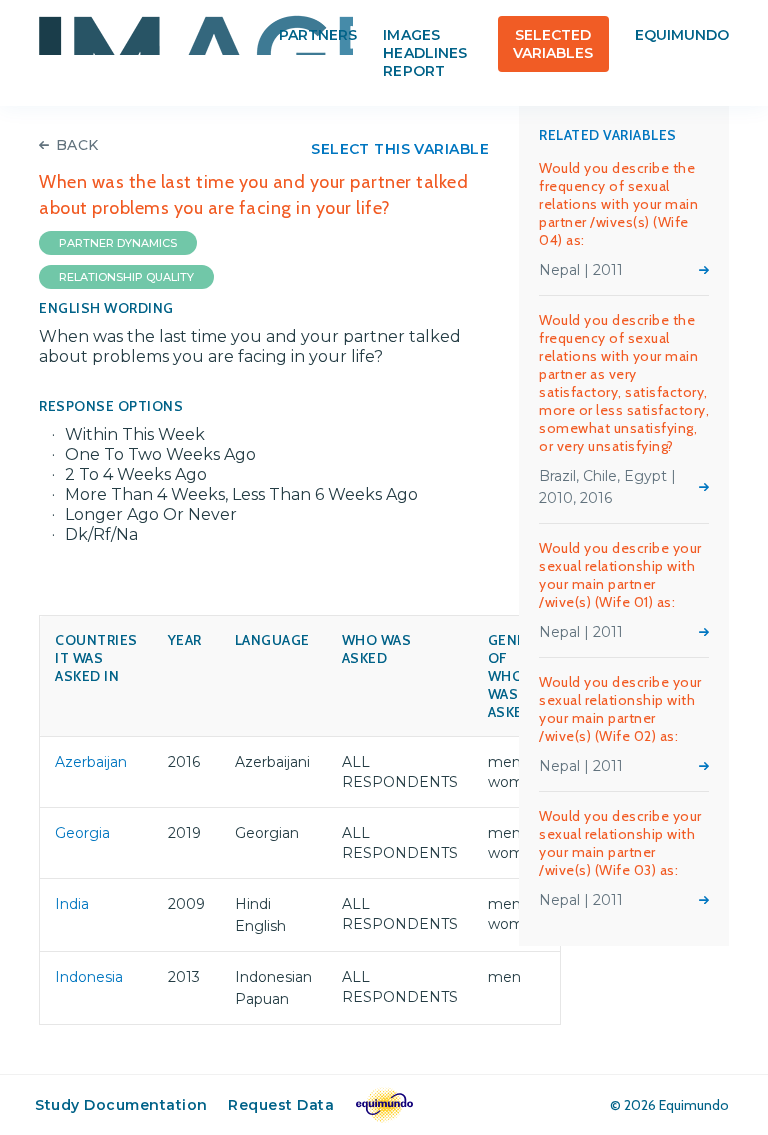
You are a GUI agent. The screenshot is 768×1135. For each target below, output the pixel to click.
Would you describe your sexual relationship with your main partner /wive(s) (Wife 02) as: (620, 709)
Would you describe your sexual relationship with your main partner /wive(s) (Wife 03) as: (620, 843)
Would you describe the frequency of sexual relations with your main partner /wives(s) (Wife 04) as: (618, 204)
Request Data (281, 1105)
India (72, 904)
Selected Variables (553, 44)
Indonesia (89, 977)
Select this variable (400, 149)
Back (77, 145)
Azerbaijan (91, 762)
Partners (318, 35)
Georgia (82, 833)
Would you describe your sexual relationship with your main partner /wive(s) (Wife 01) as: (620, 575)
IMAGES (196, 35)
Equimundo (682, 35)
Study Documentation (121, 1105)
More (704, 270)
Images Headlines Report (424, 53)
